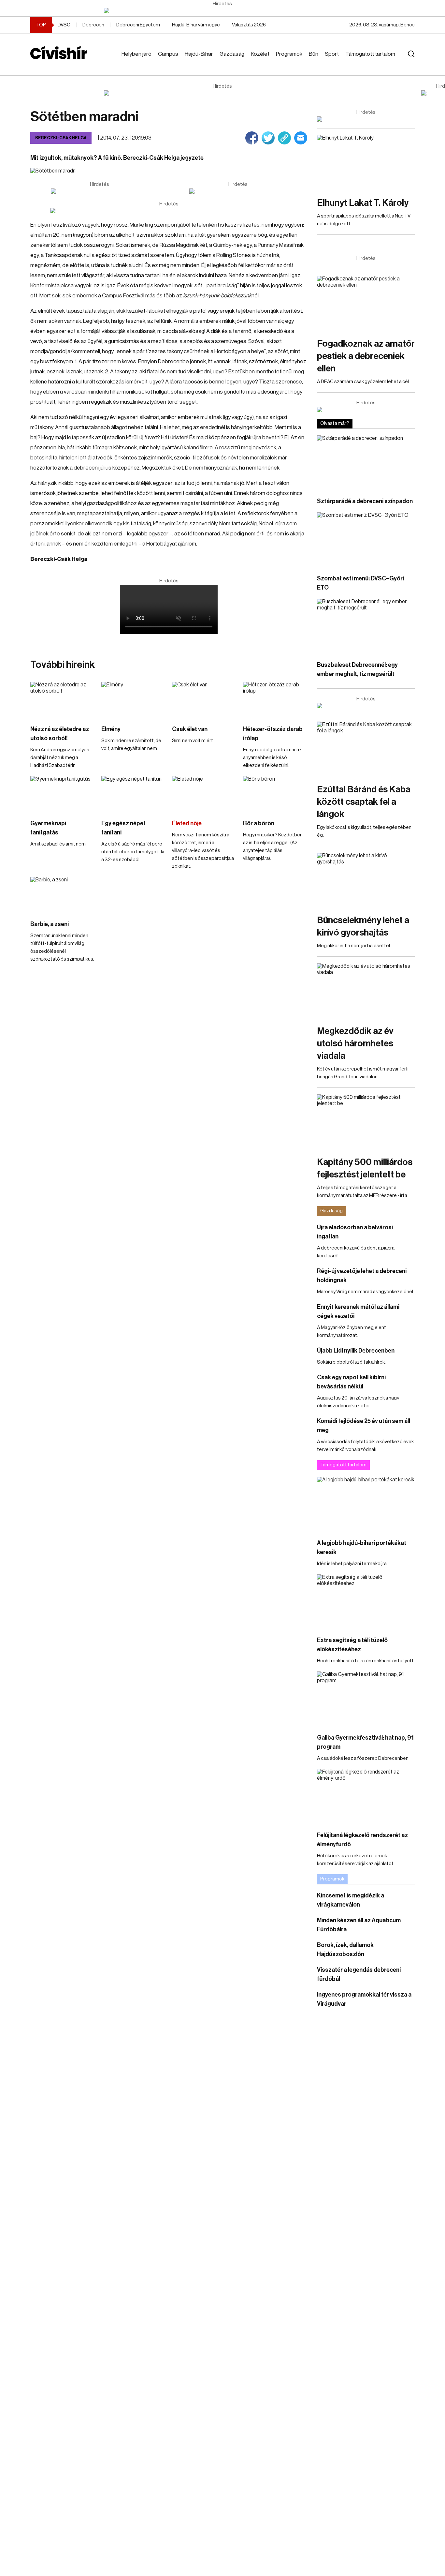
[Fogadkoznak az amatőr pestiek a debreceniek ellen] (366, 303)
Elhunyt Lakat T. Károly (363, 203)
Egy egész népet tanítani (123, 828)
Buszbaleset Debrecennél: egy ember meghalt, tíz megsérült (357, 669)
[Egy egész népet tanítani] (134, 794)
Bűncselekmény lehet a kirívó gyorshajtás (363, 926)
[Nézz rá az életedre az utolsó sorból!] (63, 700)
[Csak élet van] (204, 700)
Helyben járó (136, 54)
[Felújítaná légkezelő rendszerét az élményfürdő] (366, 1797)
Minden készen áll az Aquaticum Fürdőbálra (359, 1925)
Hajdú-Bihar (199, 54)
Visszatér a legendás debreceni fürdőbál (359, 1974)
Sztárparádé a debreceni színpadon (365, 501)
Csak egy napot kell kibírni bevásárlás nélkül (351, 1382)
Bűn (314, 54)
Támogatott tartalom (370, 54)
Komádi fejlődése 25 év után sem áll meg (364, 1426)
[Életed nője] (204, 794)
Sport (332, 54)
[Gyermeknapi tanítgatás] (63, 794)
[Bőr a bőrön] (275, 794)
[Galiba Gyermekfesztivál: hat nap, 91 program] (366, 1699)
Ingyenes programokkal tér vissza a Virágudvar (364, 1999)
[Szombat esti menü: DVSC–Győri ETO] (366, 540)
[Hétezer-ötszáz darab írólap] (275, 700)
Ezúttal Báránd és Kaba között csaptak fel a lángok (364, 802)
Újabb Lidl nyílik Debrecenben (356, 1351)
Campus (168, 54)
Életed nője (187, 823)
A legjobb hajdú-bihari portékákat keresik (362, 1548)
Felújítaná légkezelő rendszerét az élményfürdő (362, 1840)
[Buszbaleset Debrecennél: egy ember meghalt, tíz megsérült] (366, 626)
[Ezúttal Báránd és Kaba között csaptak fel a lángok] (366, 749)
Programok (289, 54)
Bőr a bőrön (259, 823)
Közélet (260, 54)
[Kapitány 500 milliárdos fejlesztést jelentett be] (366, 1122)
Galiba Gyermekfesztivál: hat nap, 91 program (365, 1742)
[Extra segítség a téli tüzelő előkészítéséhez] (366, 1602)
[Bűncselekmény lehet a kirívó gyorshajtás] (366, 880)
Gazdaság (232, 54)
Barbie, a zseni (50, 924)
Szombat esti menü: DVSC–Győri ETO (360, 583)
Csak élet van (190, 729)
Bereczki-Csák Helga (61, 138)
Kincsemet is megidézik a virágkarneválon (351, 1900)
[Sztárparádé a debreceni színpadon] (366, 463)
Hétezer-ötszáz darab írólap (273, 734)
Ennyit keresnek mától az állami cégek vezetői (358, 1311)
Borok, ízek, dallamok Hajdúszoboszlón (345, 1950)
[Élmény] (134, 700)
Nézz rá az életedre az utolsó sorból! (60, 734)
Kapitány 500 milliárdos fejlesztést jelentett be (365, 1168)
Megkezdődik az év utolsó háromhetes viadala (355, 1043)
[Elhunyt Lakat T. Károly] (366, 163)
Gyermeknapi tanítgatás (48, 828)
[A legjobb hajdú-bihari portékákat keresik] (366, 1504)
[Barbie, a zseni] (63, 895)
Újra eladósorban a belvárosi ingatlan (355, 1232)
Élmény (111, 729)
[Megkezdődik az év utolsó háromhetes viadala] (366, 991)
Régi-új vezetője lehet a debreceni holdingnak (362, 1276)
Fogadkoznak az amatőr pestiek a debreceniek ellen (366, 356)
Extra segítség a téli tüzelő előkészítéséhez (352, 1645)
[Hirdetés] (223, 10)
